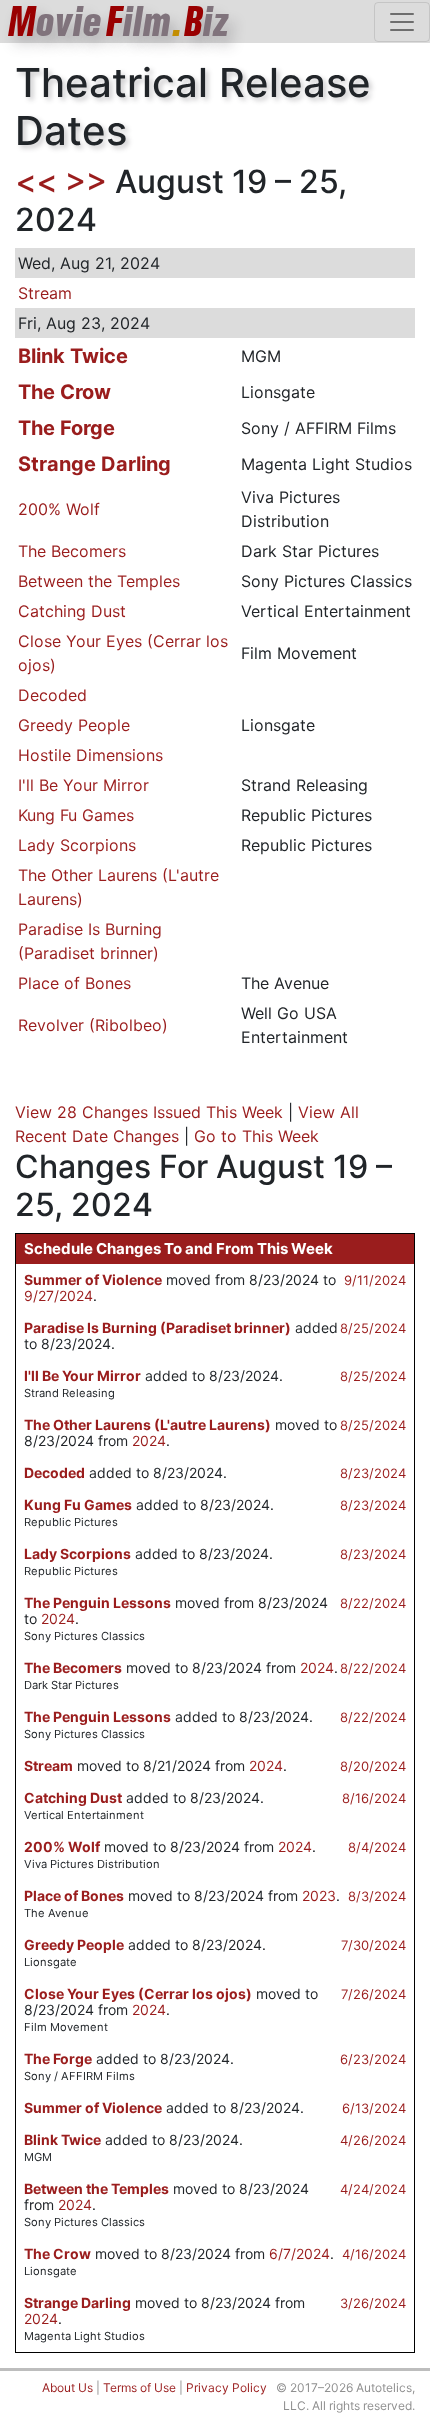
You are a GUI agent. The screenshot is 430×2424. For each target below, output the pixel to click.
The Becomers (72, 551)
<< (36, 181)
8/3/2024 (377, 1896)
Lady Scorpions (77, 845)
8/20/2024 (373, 1766)
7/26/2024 (373, 1994)
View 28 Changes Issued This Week (149, 1112)
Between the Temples (99, 581)
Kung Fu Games (76, 815)
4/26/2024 (373, 2140)
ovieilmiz (119, 21)
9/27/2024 (58, 1295)
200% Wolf (59, 509)
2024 (149, 1440)
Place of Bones (74, 983)
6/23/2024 (373, 2059)
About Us (67, 2387)
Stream (45, 293)
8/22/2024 (373, 1603)
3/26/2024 (373, 2303)
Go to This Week (256, 1136)
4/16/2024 (374, 2254)
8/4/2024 (377, 1847)
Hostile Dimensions (90, 755)
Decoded (52, 695)
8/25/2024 (373, 1328)
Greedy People (74, 725)
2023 (319, 1895)
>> (86, 181)
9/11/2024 (375, 1280)
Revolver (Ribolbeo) (93, 1025)
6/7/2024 (299, 2253)
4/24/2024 (373, 2189)
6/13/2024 (374, 2108)
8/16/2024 (374, 1798)
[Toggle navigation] (402, 22)
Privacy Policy (226, 2387)
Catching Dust (72, 611)
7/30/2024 (373, 1945)
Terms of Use (139, 2387)
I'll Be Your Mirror (83, 785)
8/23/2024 (373, 1473)
